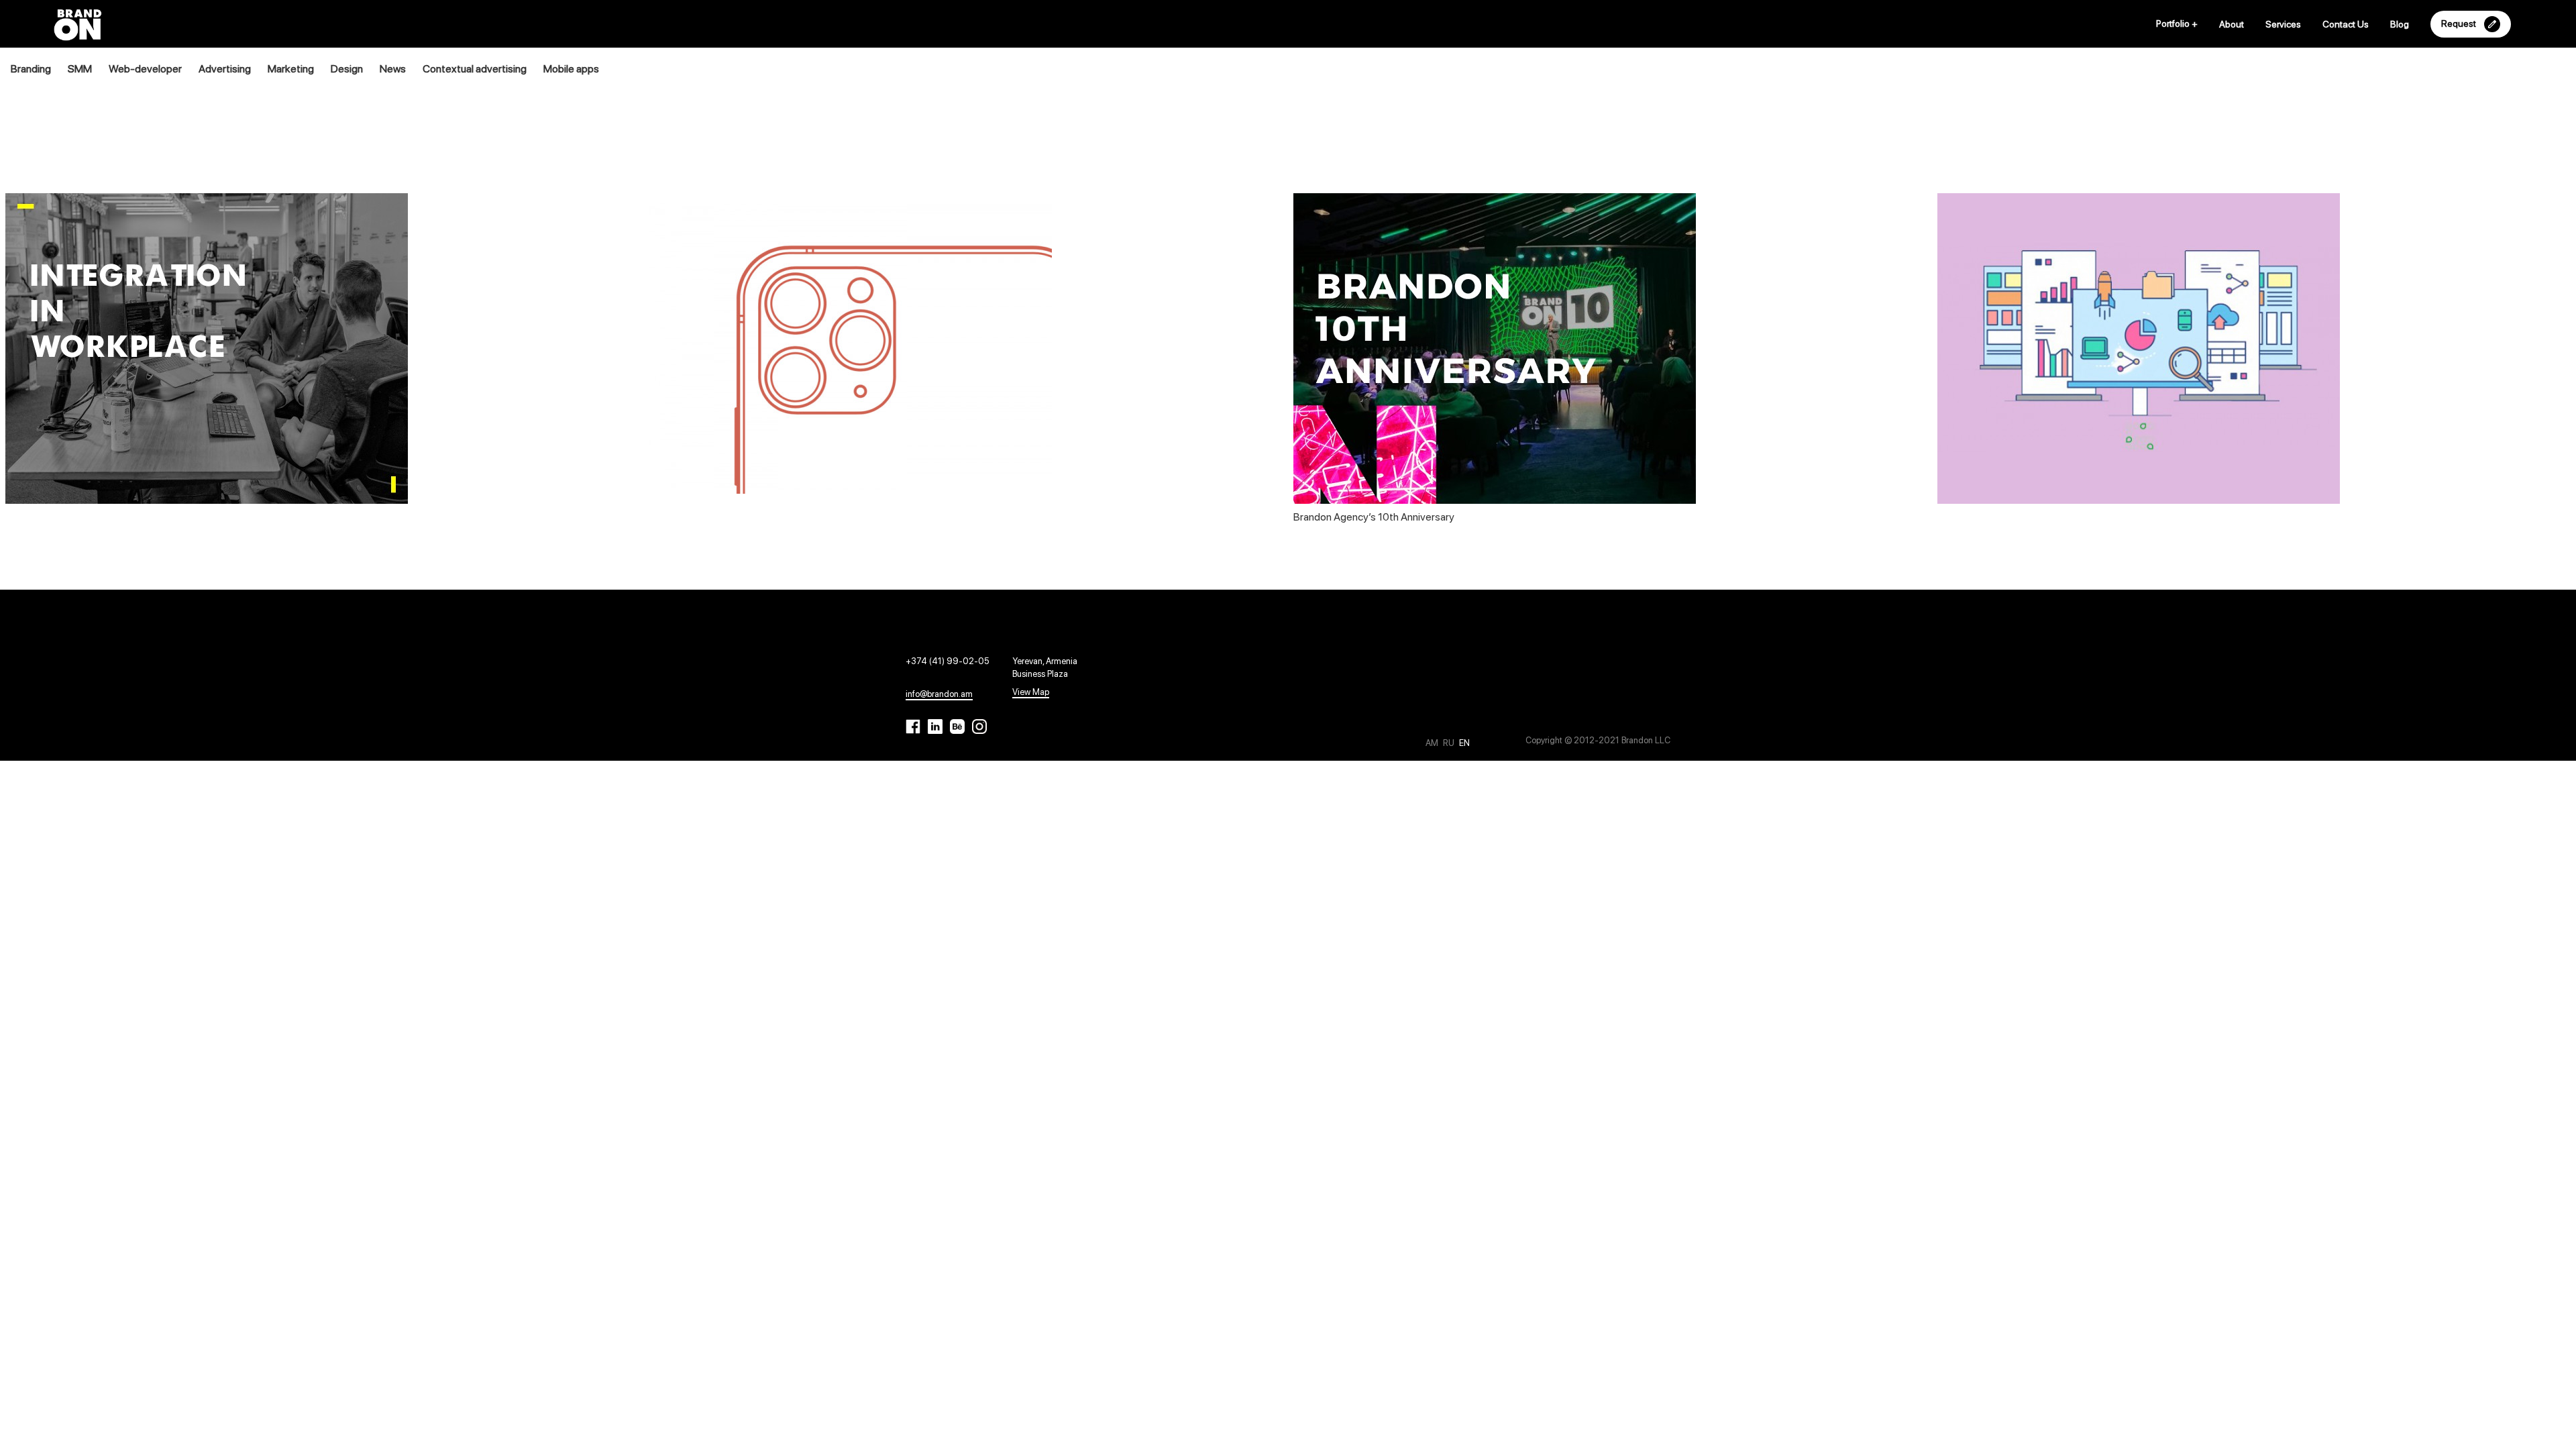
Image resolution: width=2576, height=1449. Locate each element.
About (2232, 24)
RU (1450, 743)
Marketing (291, 69)
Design (347, 69)
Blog (2400, 24)
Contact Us (2346, 24)
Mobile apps (571, 69)
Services (2283, 24)
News (393, 69)
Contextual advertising (475, 69)
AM (1433, 743)
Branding (31, 69)
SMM (80, 69)
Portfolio (2177, 23)
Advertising (225, 69)
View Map (1031, 692)
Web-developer (145, 69)
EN (1464, 743)
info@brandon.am (939, 694)
